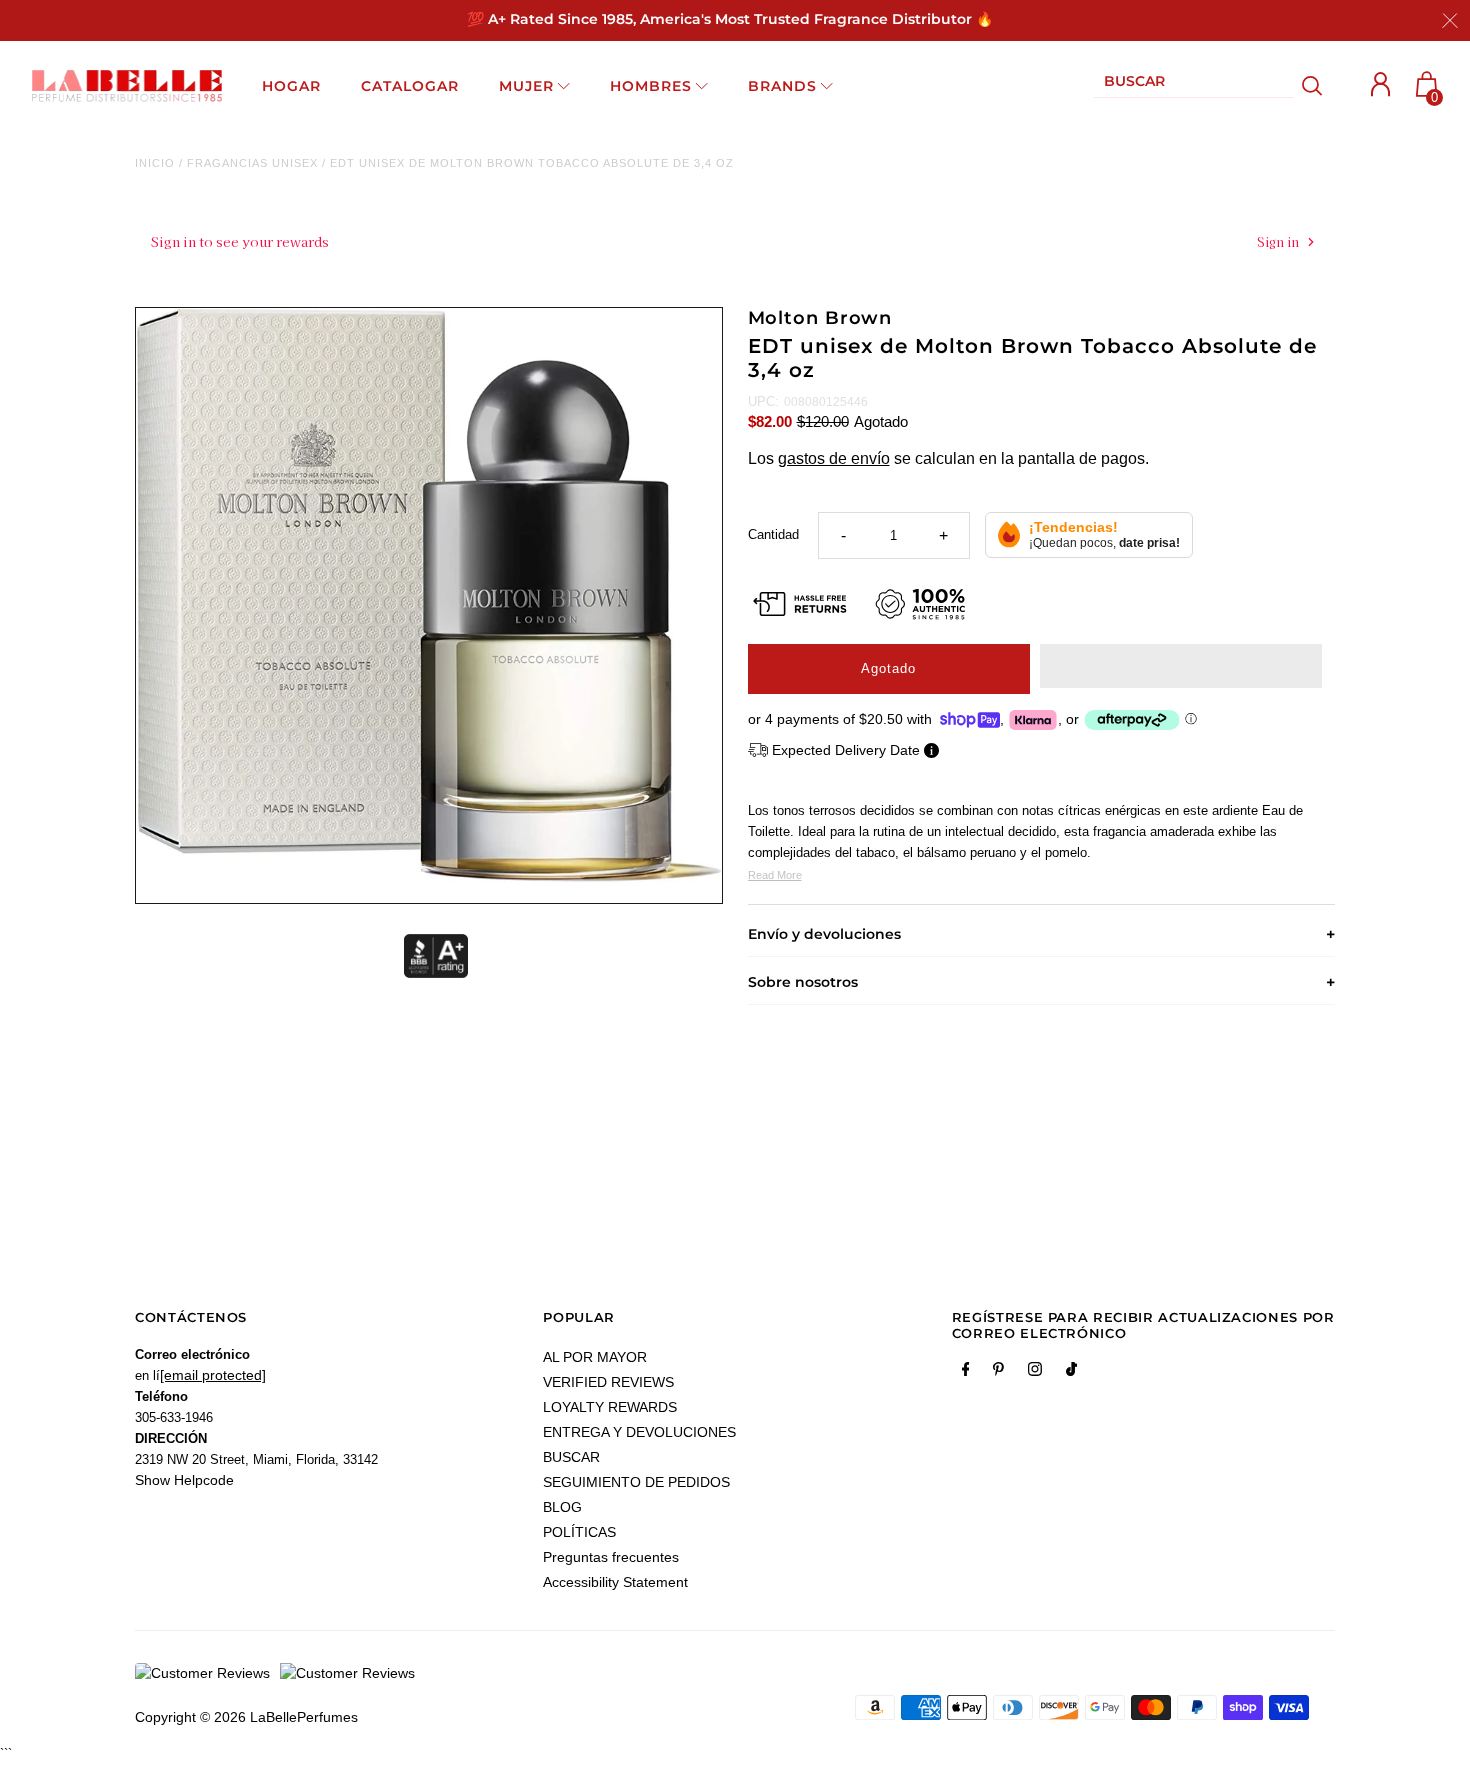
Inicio (155, 163)
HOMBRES (651, 86)
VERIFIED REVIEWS (608, 1382)
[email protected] (213, 1375)
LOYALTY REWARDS (610, 1407)
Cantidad (773, 534)
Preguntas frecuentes (611, 1557)
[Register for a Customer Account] (1381, 84)
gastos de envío (834, 458)
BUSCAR (571, 1457)
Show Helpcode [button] (184, 1480)
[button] (1181, 666)
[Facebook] (966, 1373)
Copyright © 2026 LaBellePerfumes (246, 1717)
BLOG (562, 1507)
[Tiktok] (1071, 1373)
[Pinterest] (998, 1373)
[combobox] (1194, 85)
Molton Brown (820, 318)
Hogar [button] (291, 86)
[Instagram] (1035, 1373)
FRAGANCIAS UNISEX (252, 163)
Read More (775, 875)
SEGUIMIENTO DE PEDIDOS (636, 1482)
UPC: (763, 401)
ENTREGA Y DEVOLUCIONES (639, 1432)
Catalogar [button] (410, 86)
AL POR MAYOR (595, 1357)
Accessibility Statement (615, 1582)
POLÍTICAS (579, 1532)
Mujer (526, 86)
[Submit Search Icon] (1312, 86)
